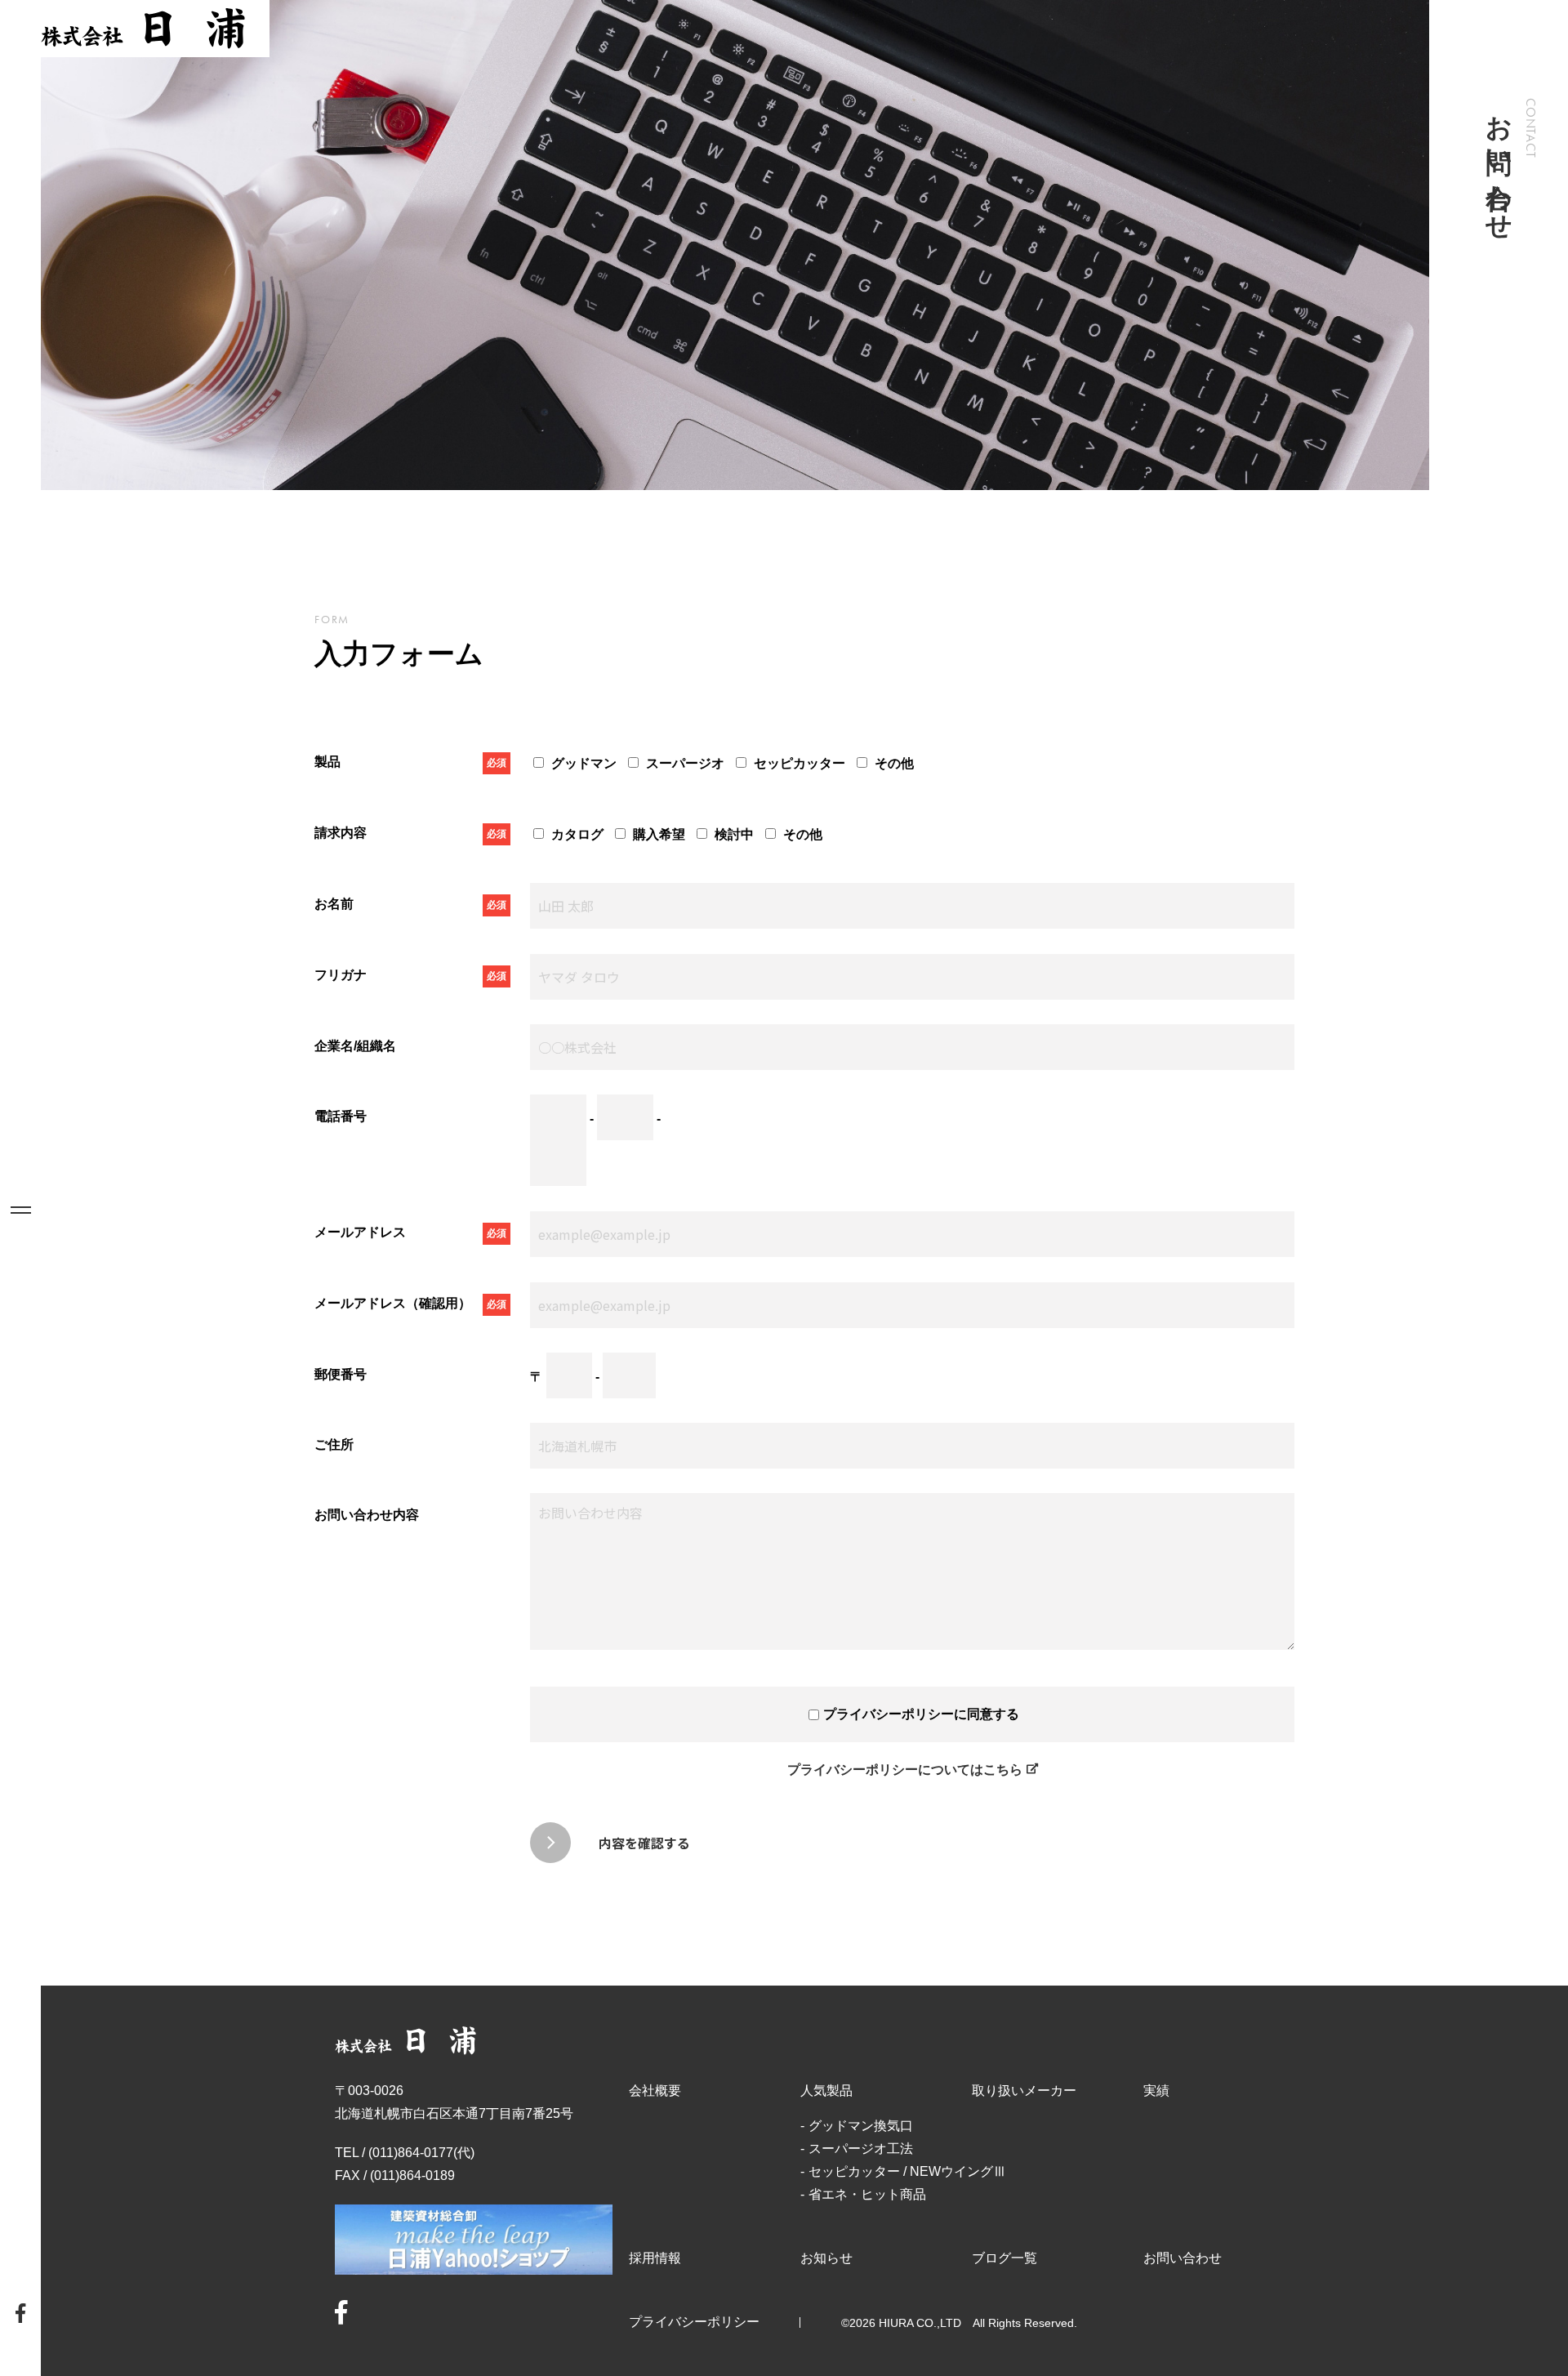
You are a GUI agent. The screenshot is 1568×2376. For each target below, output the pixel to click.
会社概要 (655, 2091)
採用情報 (655, 2258)
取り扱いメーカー (1024, 2091)
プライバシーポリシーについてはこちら (905, 1770)
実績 (1156, 2091)
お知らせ (826, 2258)
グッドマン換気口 (861, 2126)
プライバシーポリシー (694, 2322)
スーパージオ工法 (861, 2149)
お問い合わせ (1183, 2258)
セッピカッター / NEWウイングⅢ (907, 2171)
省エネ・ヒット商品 (867, 2194)
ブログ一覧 (1004, 2258)
